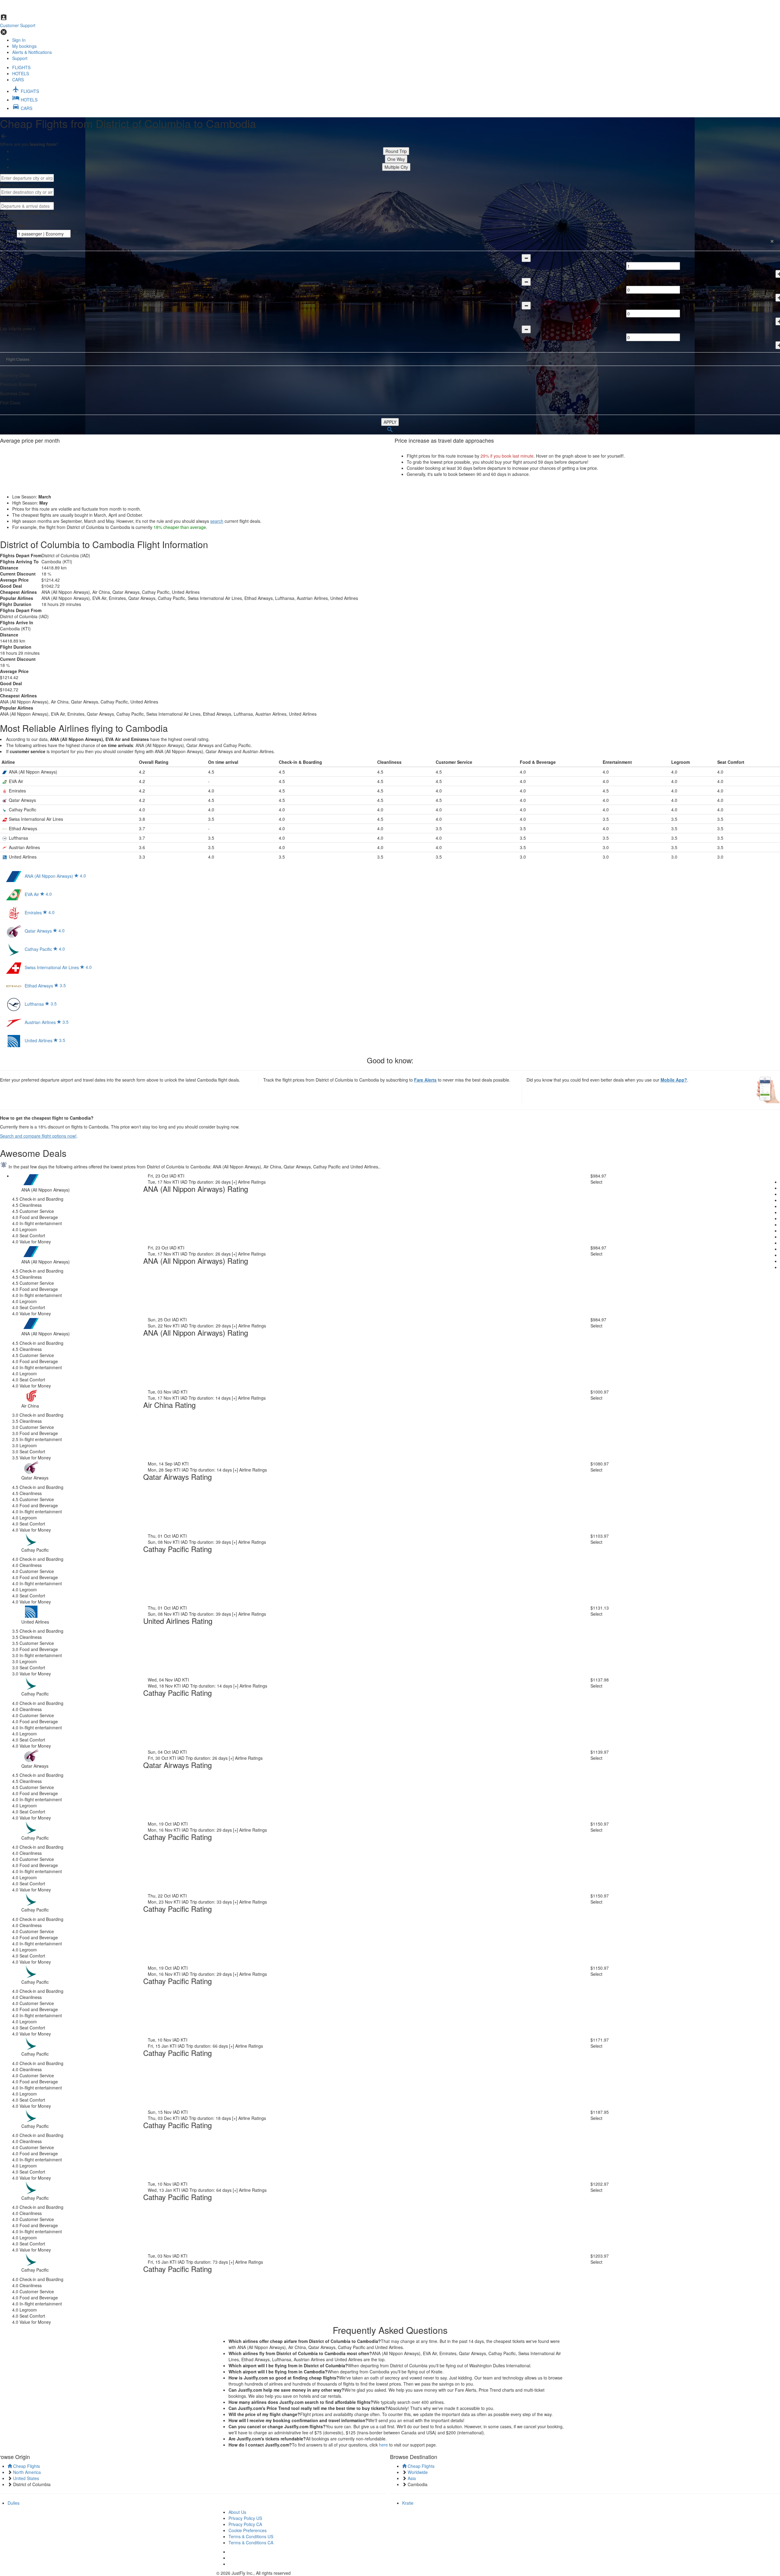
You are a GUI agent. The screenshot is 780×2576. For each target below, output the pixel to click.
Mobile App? (674, 1080)
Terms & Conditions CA (251, 2542)
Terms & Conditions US (251, 2536)
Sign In (19, 40)
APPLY (390, 422)
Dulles (14, 2503)
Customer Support (18, 25)
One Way (396, 159)
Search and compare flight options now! (38, 1136)
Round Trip (396, 151)
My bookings (24, 46)
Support (20, 58)
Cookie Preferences (248, 2530)
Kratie (408, 2503)
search (217, 521)
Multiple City (396, 167)
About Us (237, 2512)
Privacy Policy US (245, 2518)
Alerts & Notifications (32, 52)
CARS (18, 80)
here (383, 2445)
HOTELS (21, 73)
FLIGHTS (21, 67)
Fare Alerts (425, 1080)
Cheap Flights (26, 2466)
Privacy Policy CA (245, 2524)
